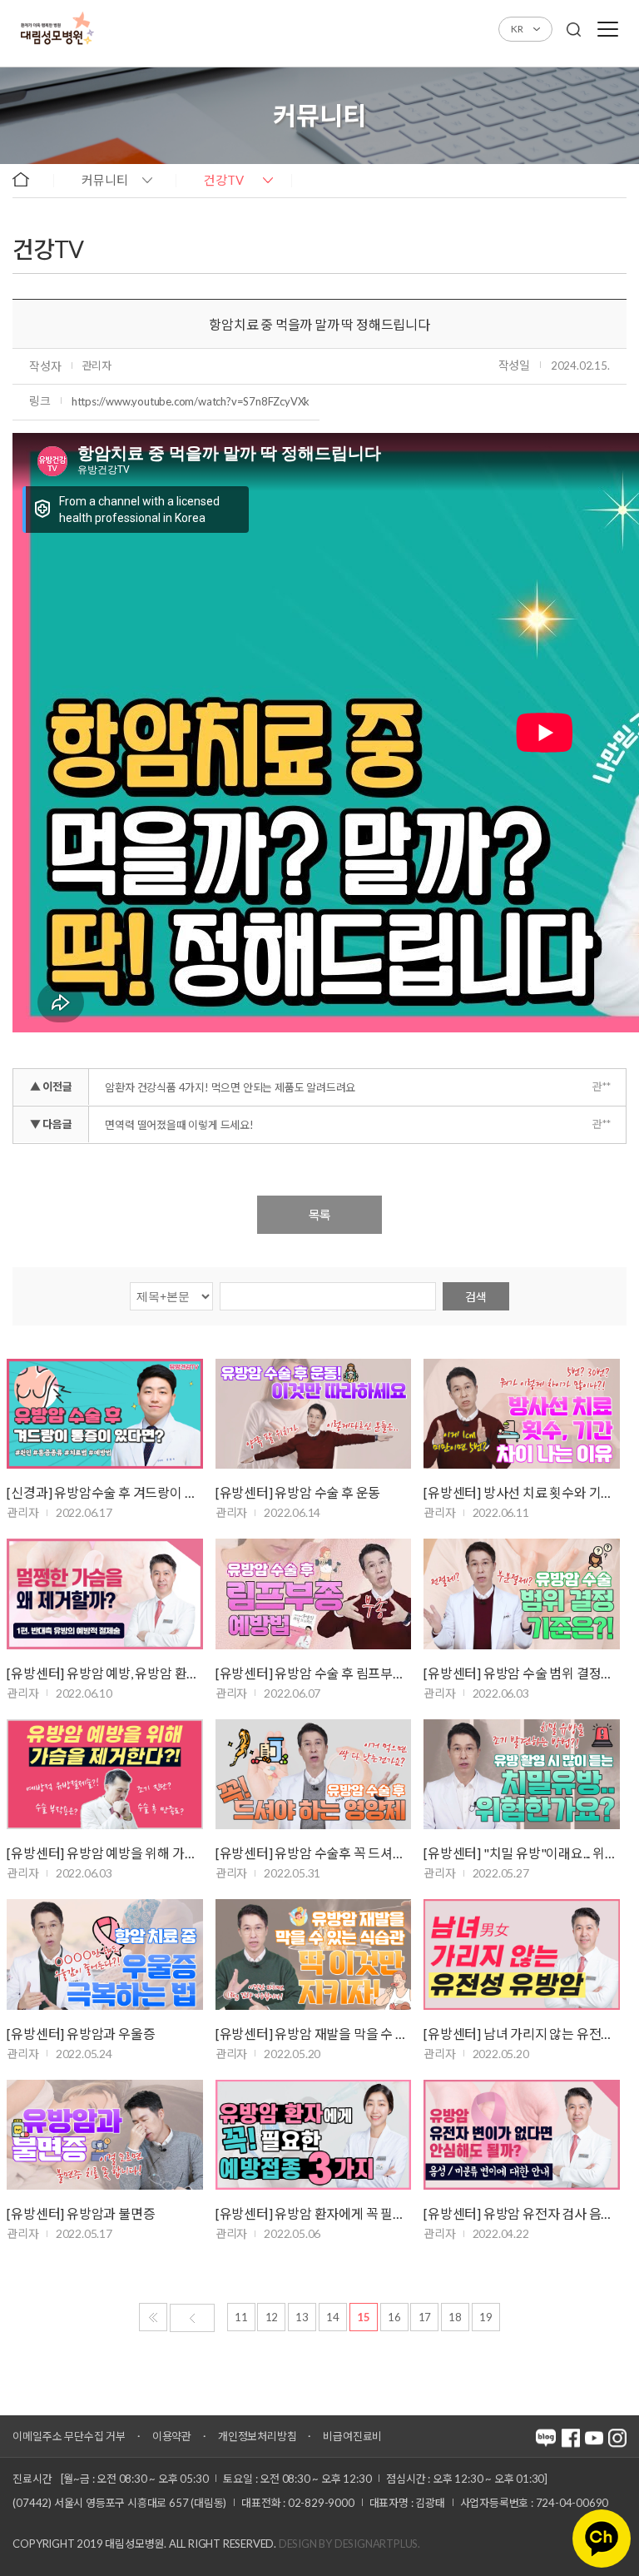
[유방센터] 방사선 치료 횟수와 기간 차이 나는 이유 (521, 1492)
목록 (319, 1215)
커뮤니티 (105, 180)
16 (394, 2317)
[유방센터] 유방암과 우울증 (81, 2034)
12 (272, 2317)
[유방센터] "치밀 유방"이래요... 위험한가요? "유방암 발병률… (521, 1853)
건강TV (224, 180)
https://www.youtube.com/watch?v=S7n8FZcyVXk (191, 401)
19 (486, 2317)
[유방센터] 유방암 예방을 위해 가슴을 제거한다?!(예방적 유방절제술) (104, 1853)
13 (302, 2317)
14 (333, 2317)
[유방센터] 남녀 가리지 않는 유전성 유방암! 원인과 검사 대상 (521, 2034)
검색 (476, 1297)
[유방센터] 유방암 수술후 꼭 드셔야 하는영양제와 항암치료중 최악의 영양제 (313, 1853)
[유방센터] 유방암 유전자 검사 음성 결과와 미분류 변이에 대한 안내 (521, 2213)
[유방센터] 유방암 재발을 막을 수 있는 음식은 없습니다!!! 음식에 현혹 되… (313, 2034)
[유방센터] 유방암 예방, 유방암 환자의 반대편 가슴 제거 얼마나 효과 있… (104, 1673)
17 (425, 2317)
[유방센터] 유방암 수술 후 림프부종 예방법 (313, 1673)
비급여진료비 (352, 2436)
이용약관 (172, 2436)
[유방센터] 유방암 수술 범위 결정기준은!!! (521, 1673)
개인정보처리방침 (257, 2436)
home (29, 179)
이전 (192, 2318)
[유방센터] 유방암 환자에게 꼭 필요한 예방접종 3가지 (313, 2213)
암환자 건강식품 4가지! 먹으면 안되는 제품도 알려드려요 (230, 1087)
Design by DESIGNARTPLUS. (349, 2544)
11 (241, 2317)
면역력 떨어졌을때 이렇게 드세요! (179, 1125)
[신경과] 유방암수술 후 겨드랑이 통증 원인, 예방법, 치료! (104, 1492)
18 (455, 2317)
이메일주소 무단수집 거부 (69, 2436)
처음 (153, 2317)
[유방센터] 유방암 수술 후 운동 (298, 1492)
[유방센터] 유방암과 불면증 (81, 2213)
